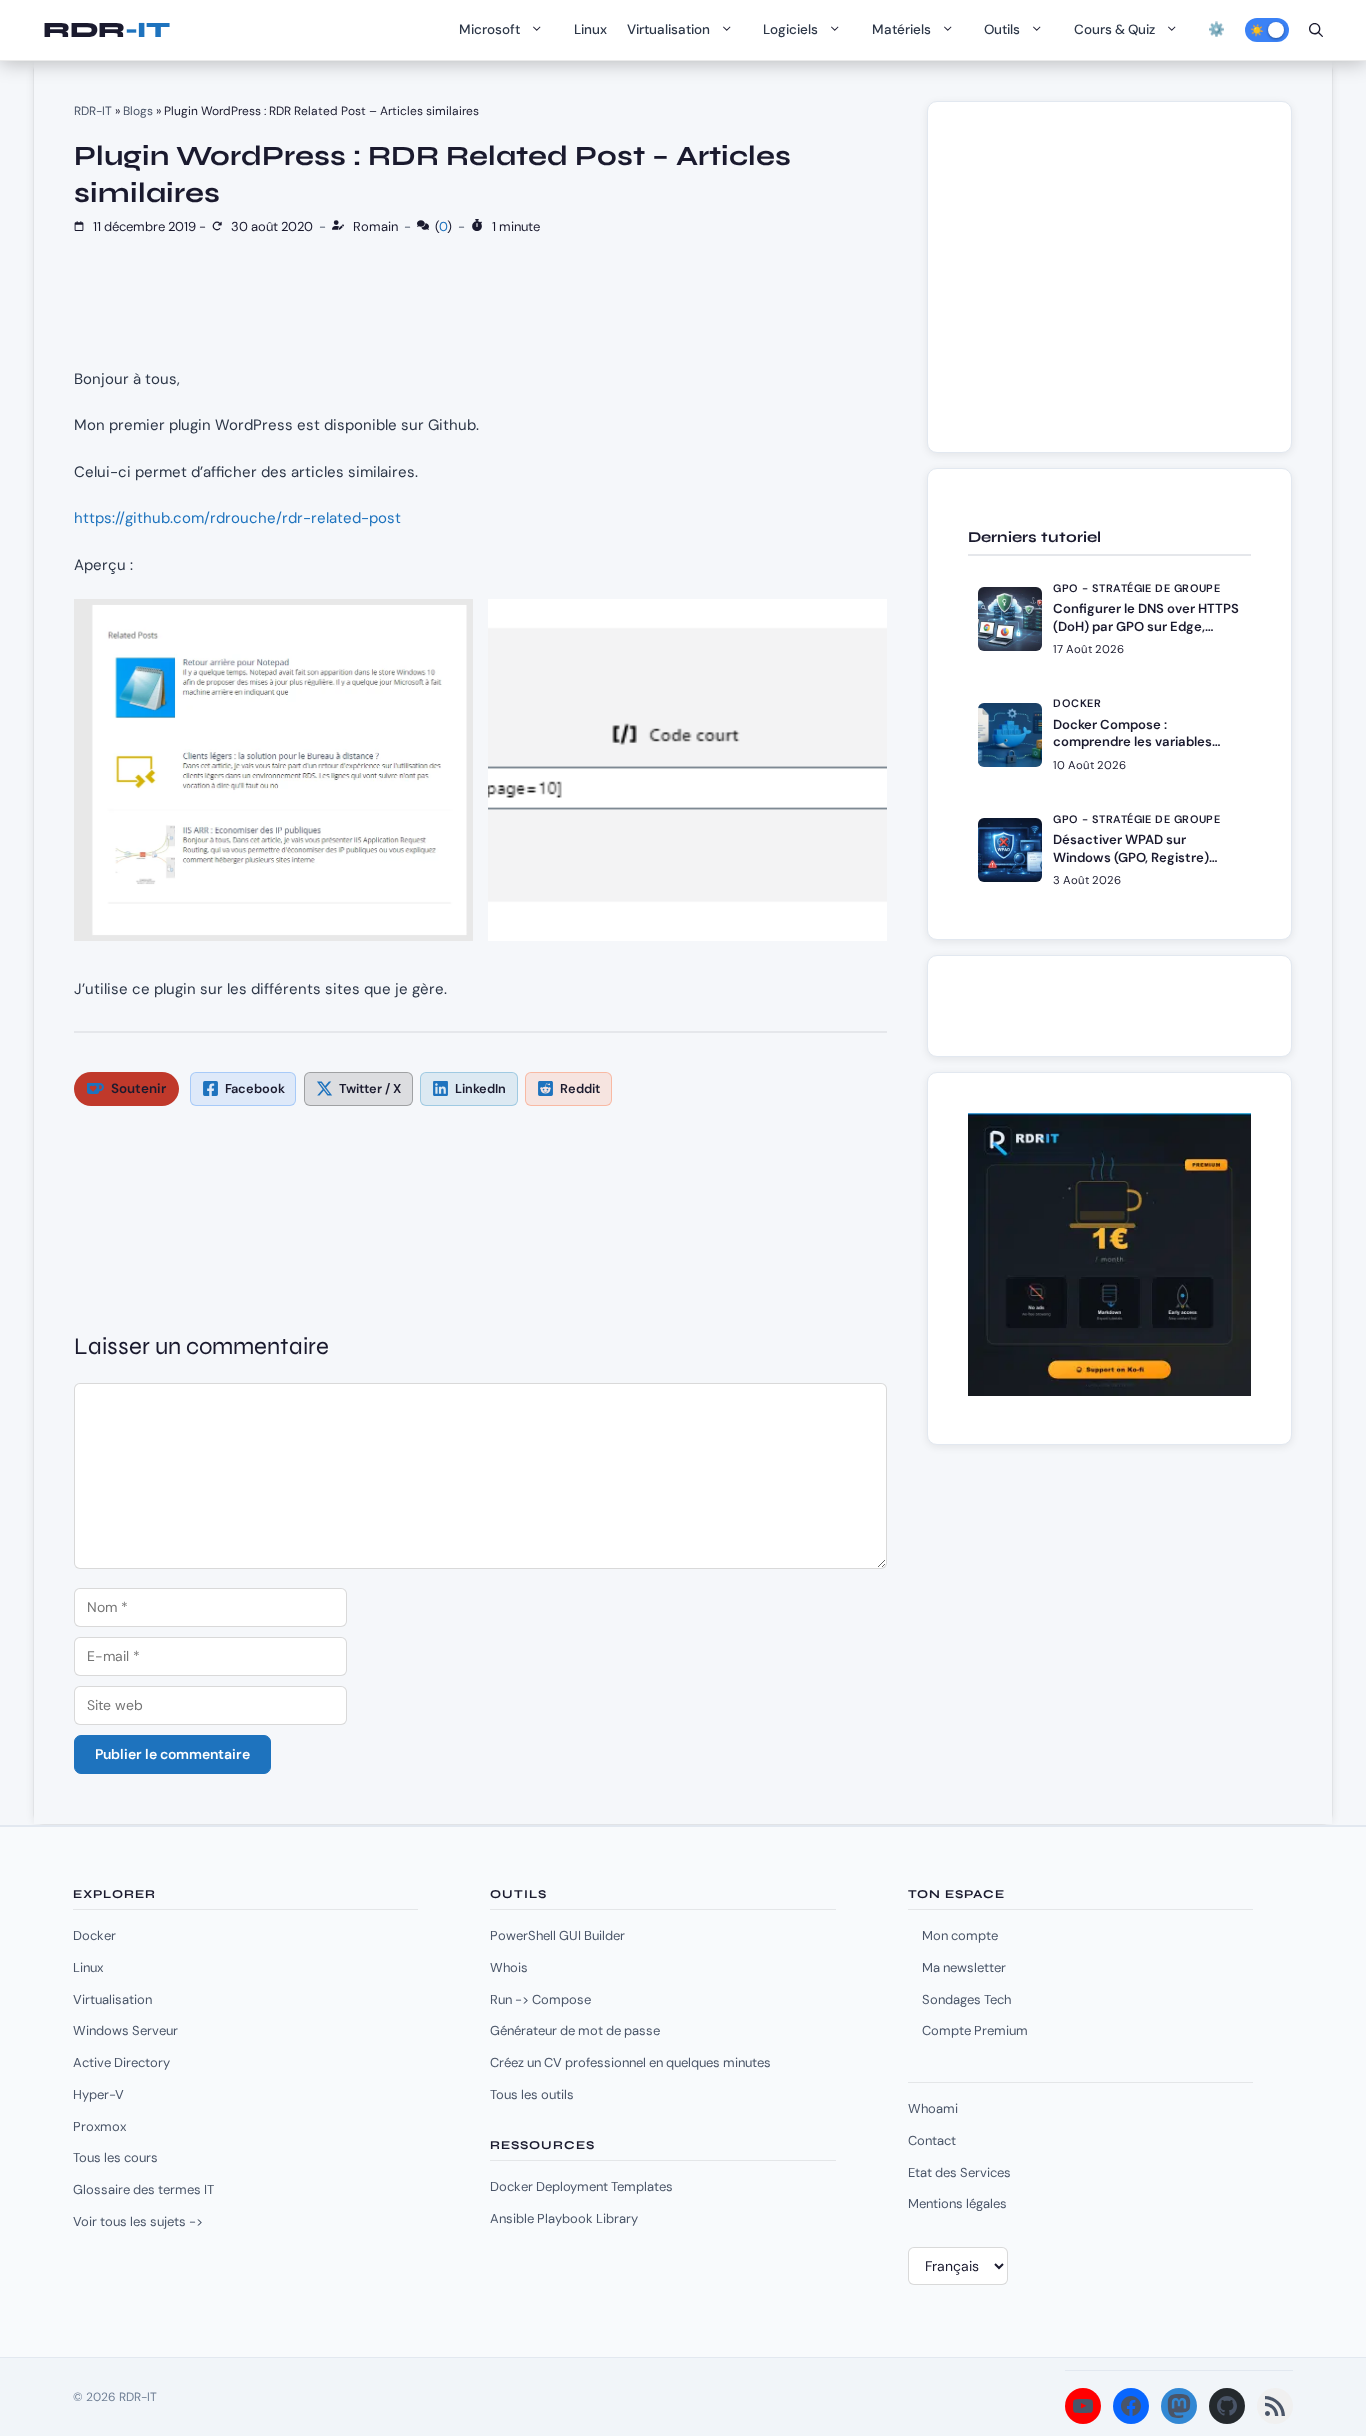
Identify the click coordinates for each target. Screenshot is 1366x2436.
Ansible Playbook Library (564, 2218)
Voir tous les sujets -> (138, 2221)
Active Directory (121, 2062)
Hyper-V (98, 2094)
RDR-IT (106, 30)
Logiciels (790, 29)
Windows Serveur (125, 2030)
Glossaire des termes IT (143, 2189)
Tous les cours (115, 2157)
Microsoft (489, 29)
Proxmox (99, 2126)
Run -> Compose (540, 1999)
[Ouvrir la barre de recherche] (1316, 30)
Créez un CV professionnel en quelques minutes (630, 2062)
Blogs (138, 111)
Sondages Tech (966, 1999)
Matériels (901, 29)
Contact (932, 2140)
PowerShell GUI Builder (557, 1935)
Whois (509, 1967)
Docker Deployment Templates (581, 2186)
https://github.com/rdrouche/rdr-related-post (237, 518)
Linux (590, 29)
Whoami (933, 2108)
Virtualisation (668, 29)
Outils (1002, 29)
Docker (94, 1935)
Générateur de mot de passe (575, 2030)
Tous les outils (532, 2094)
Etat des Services (959, 2172)
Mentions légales (957, 2203)
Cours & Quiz (1114, 29)
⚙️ (1216, 29)
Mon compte (960, 1935)
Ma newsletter (964, 1967)
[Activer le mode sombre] (1267, 30)
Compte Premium (975, 2030)
